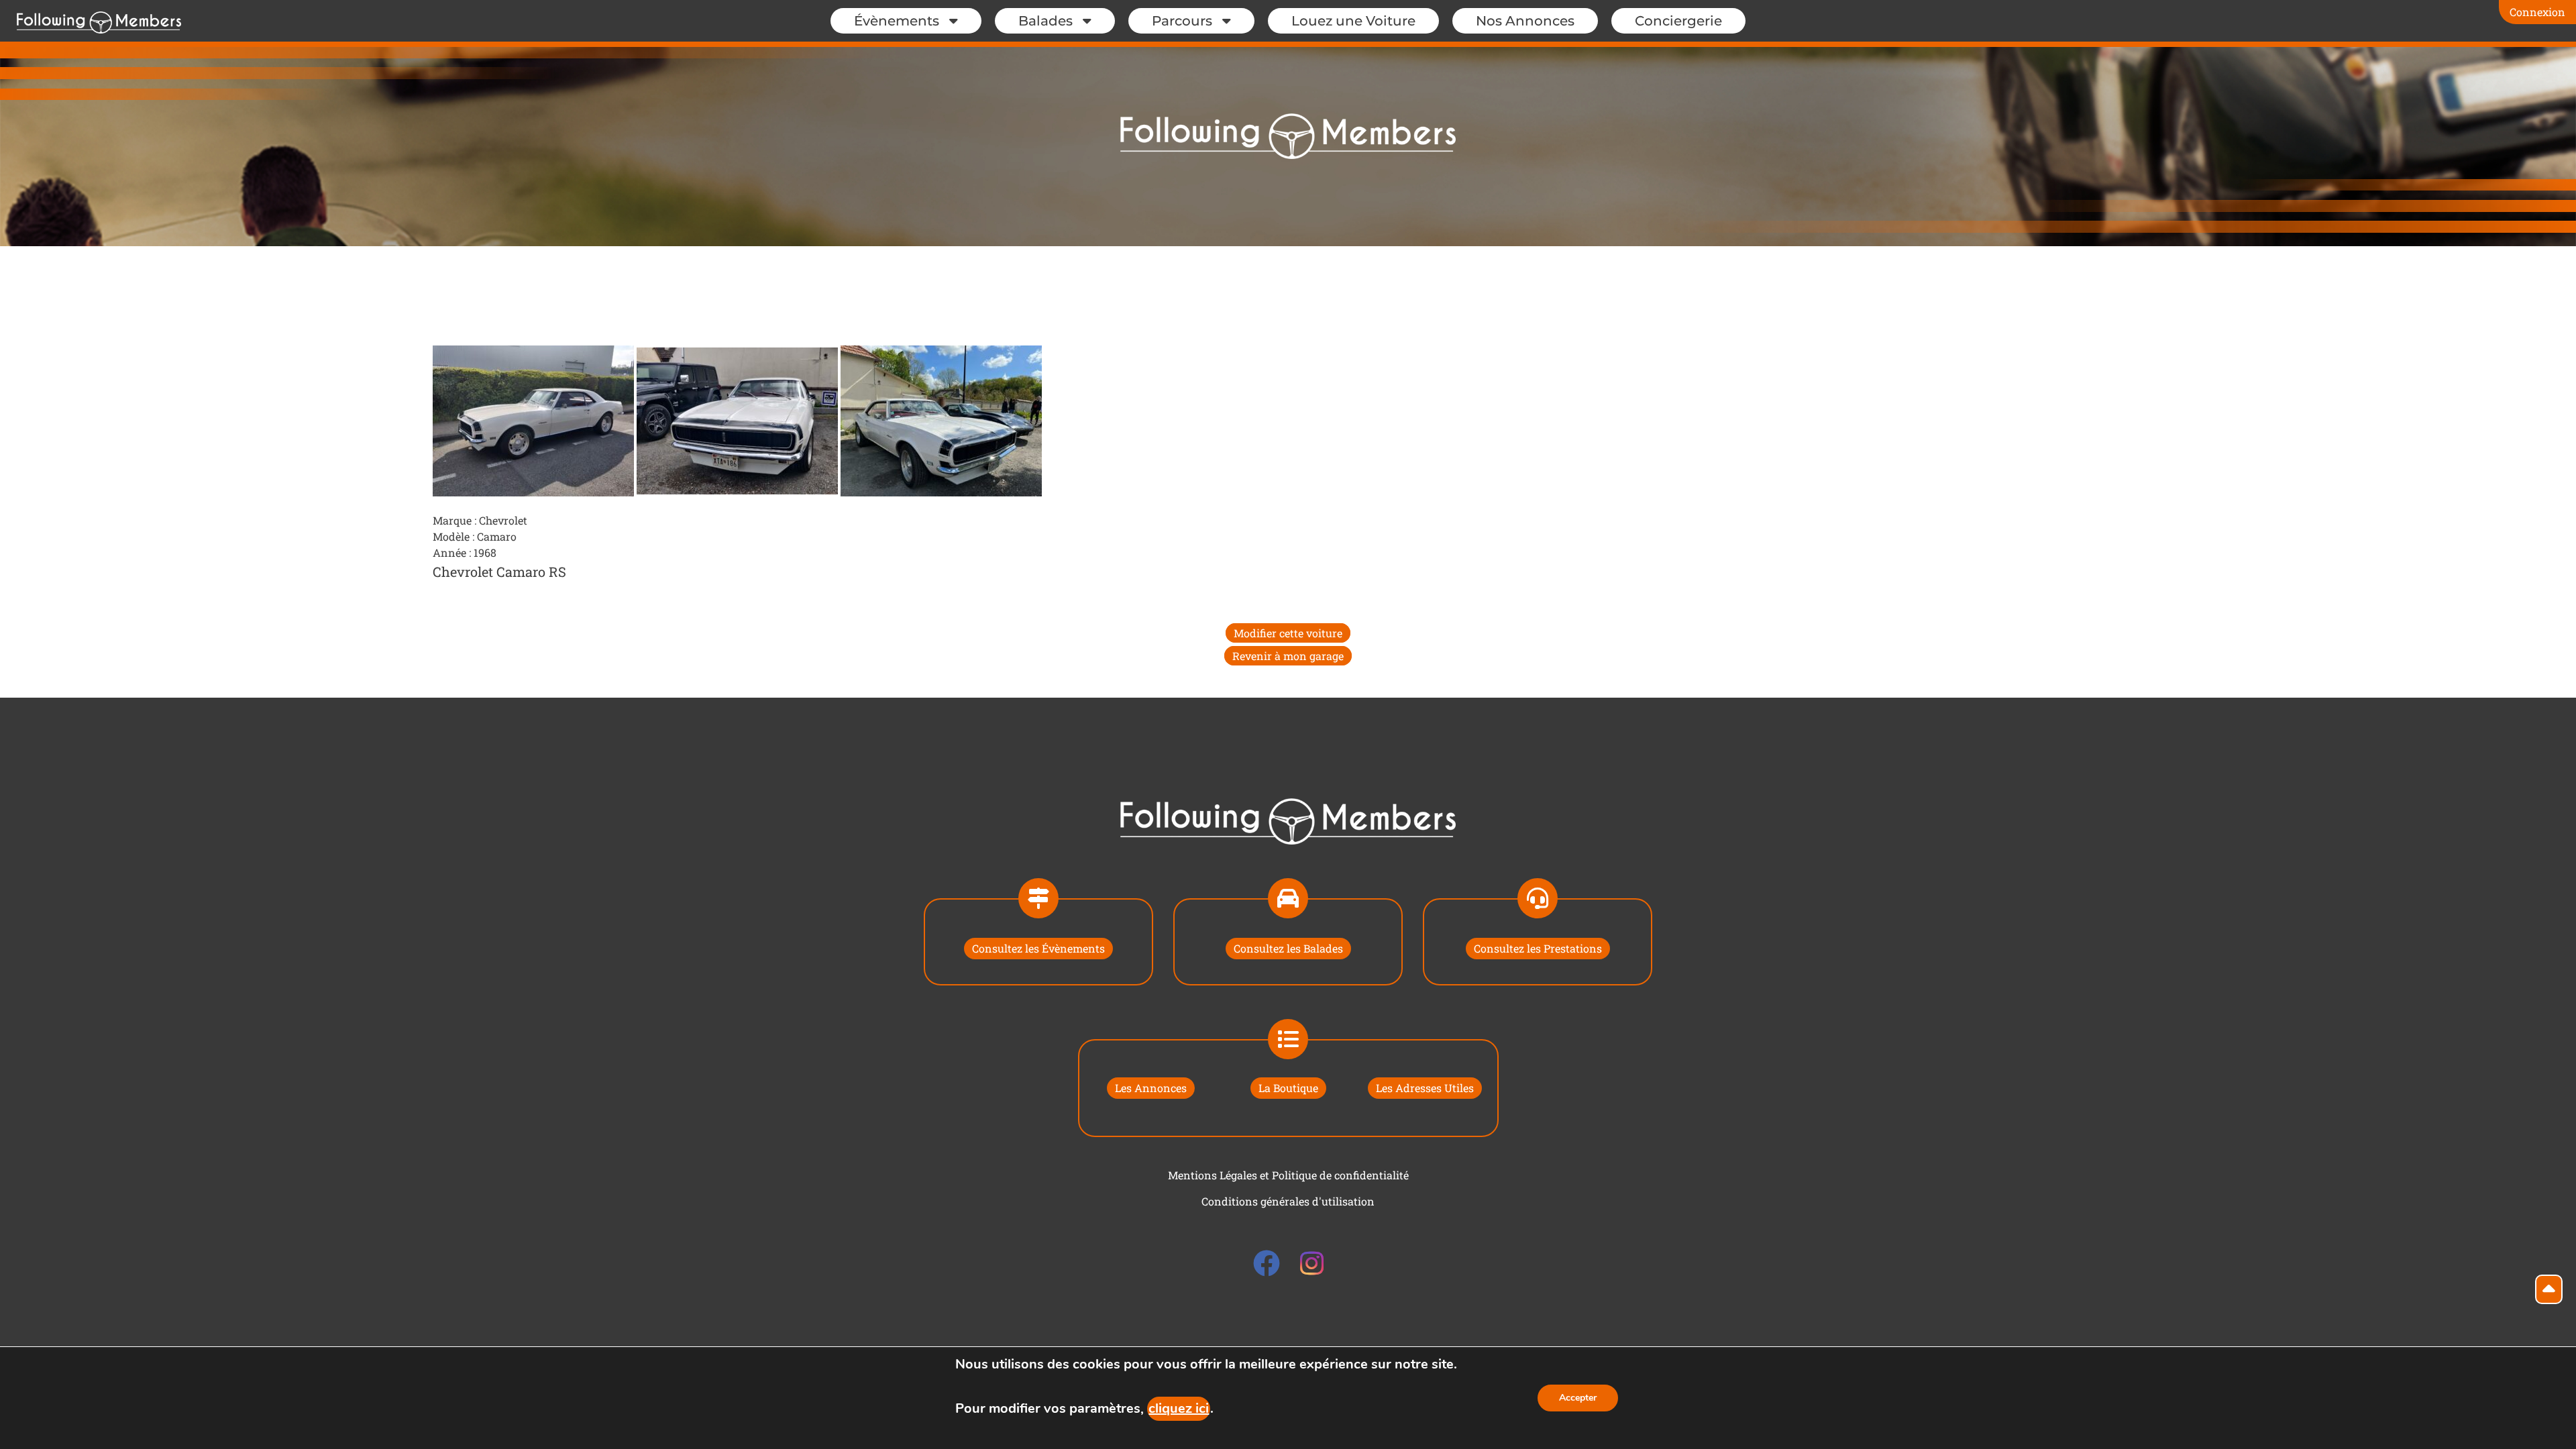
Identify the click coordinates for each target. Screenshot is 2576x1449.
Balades (1045, 21)
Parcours (1182, 21)
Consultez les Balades (1288, 948)
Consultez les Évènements (1038, 948)
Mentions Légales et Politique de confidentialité (1288, 1175)
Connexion (2537, 12)
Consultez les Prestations (1538, 948)
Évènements (897, 21)
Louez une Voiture (1353, 21)
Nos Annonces (1525, 21)
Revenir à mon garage (1288, 656)
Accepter (1578, 1398)
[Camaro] (535, 420)
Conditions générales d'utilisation (1288, 1201)
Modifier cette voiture (1288, 633)
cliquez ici (1179, 1408)
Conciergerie (1678, 21)
